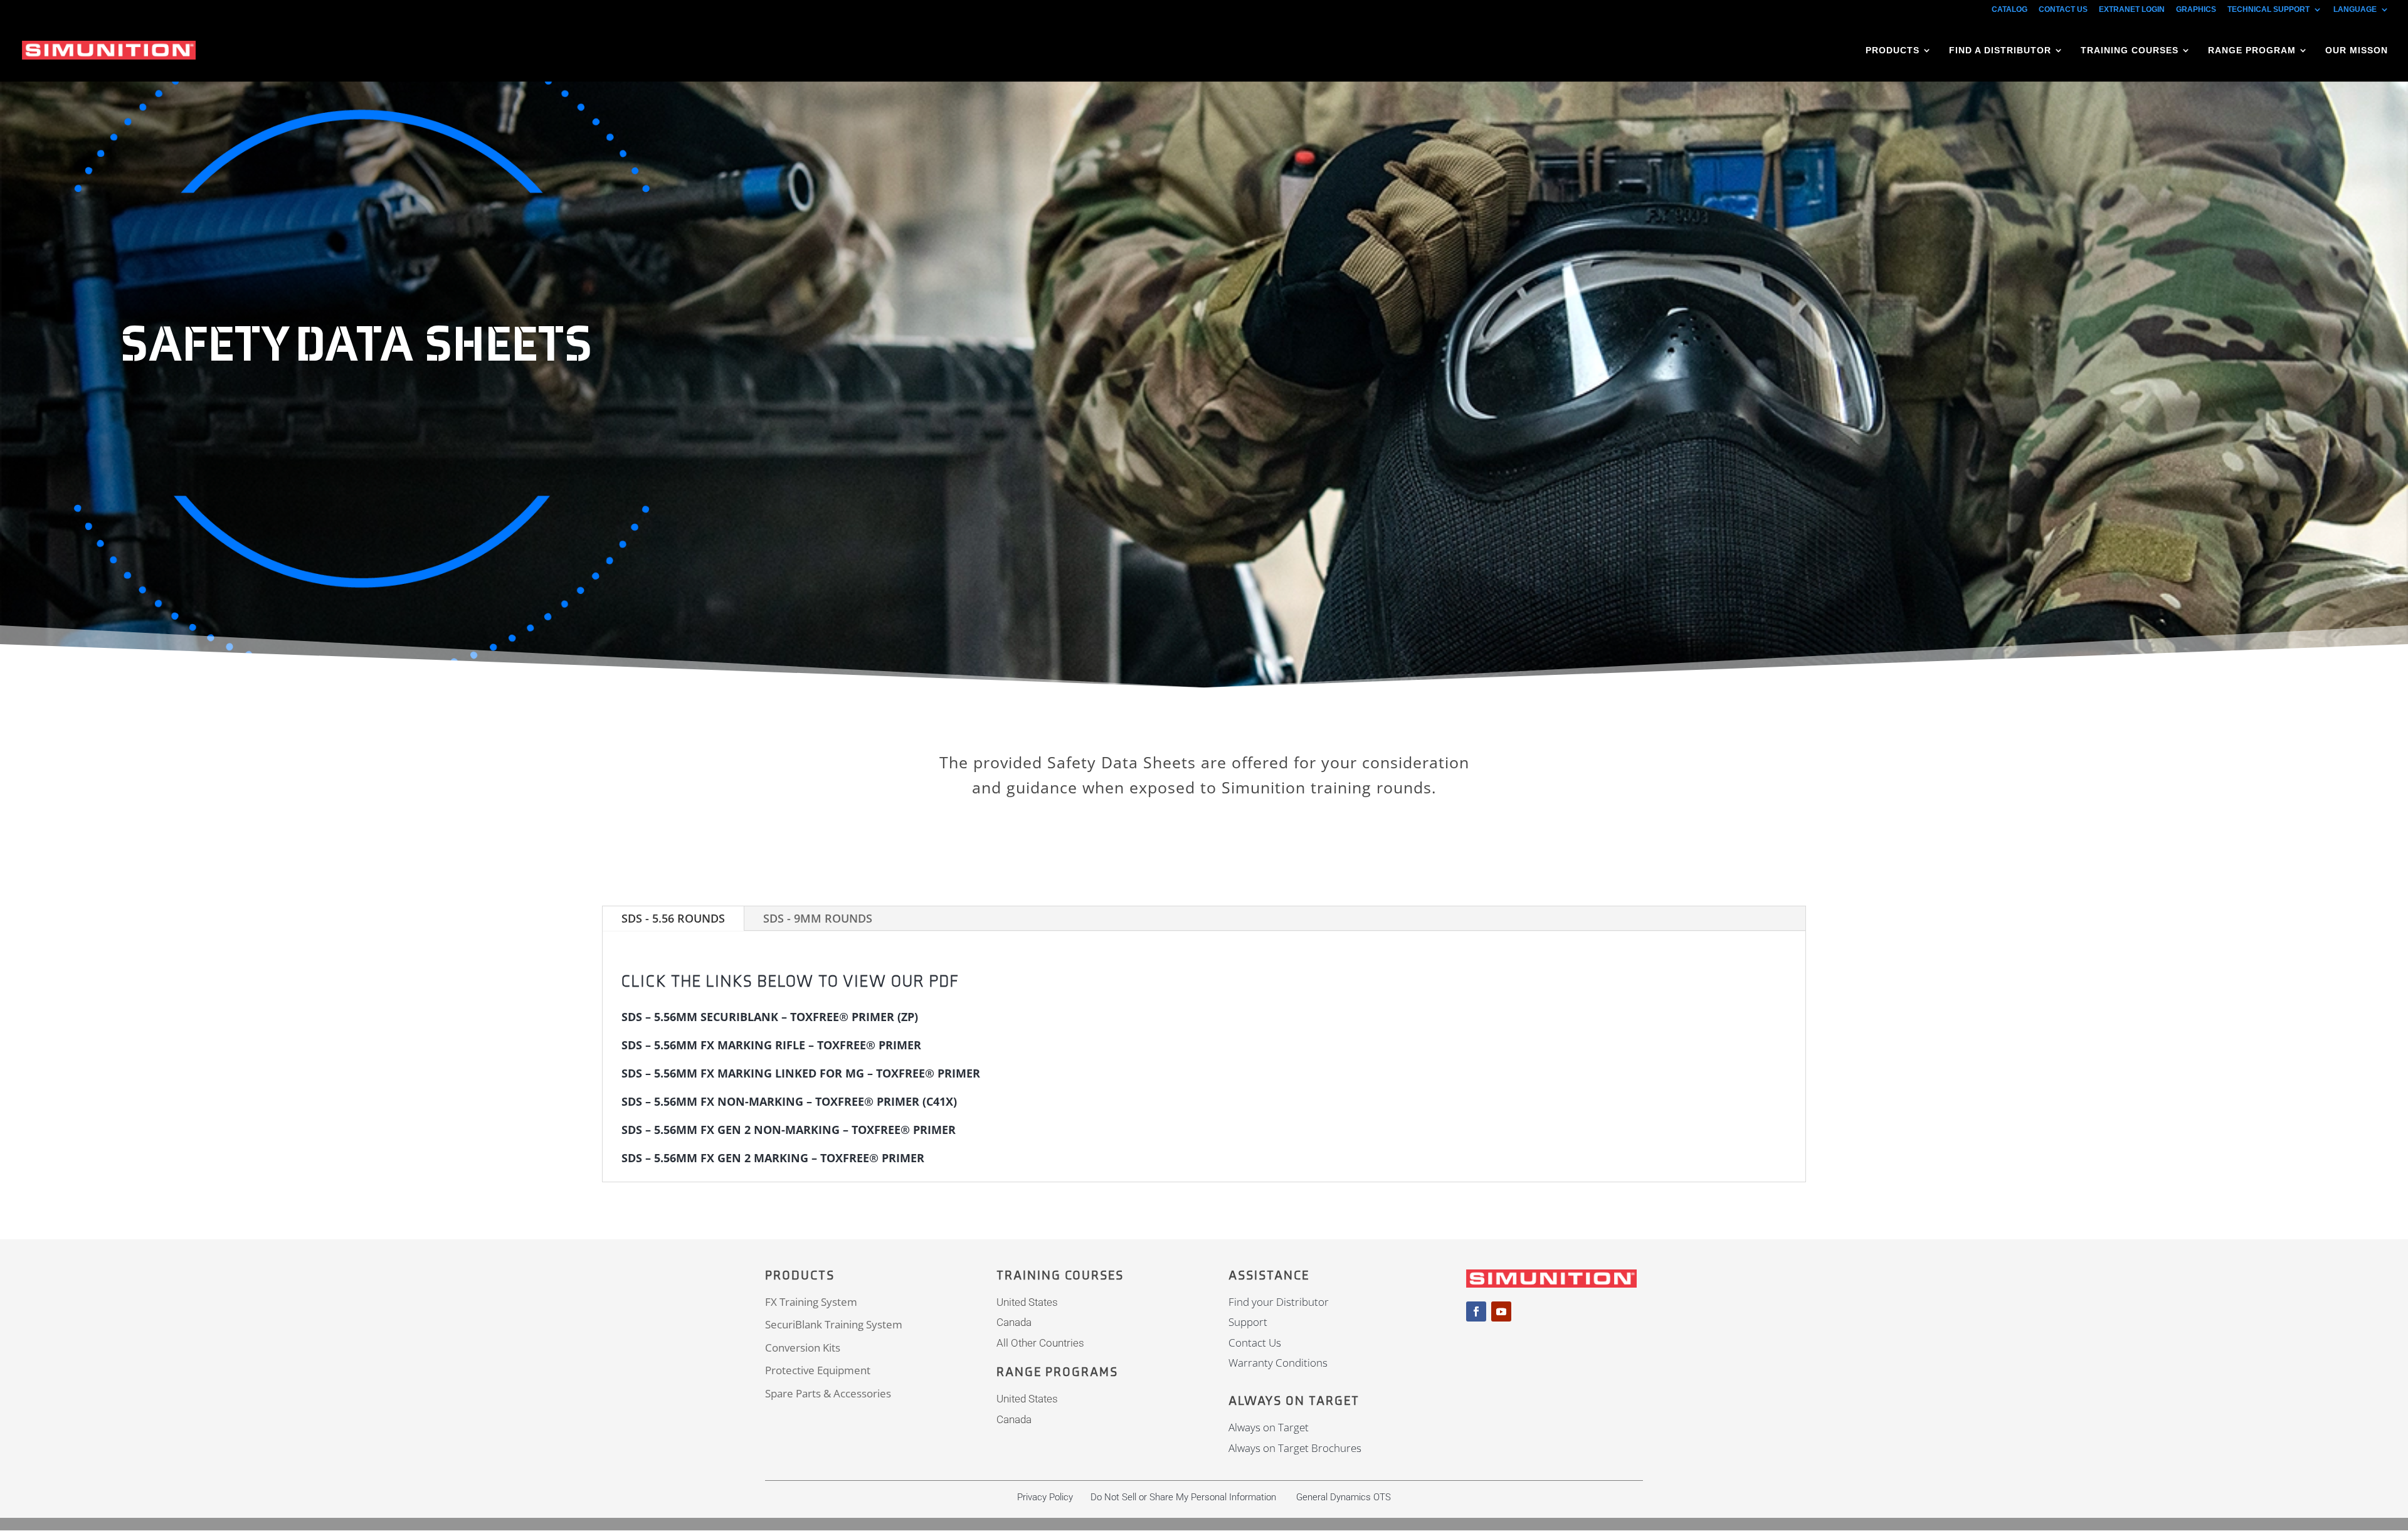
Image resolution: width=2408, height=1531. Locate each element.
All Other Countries (1040, 1343)
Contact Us (1255, 1343)
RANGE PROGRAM (2252, 50)
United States (1027, 1302)
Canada (1014, 1322)
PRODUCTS (1893, 50)
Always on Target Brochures (1295, 1448)
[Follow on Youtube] (1501, 1311)
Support (1248, 1322)
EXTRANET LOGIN (2132, 10)
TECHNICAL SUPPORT (2268, 10)
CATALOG (2009, 10)
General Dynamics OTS (1344, 1497)
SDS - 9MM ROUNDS (818, 918)
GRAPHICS (2196, 10)
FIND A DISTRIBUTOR (2000, 50)
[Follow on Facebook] (1476, 1311)
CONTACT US (2063, 10)
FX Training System (811, 1302)
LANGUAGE (2355, 10)
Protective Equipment (818, 1370)
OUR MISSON (2357, 50)
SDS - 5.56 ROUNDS (673, 918)
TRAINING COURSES (2130, 50)
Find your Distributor (1279, 1302)
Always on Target (1269, 1427)
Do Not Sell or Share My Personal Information (1183, 1497)
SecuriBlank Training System (834, 1324)
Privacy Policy (1045, 1497)
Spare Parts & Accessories (828, 1393)
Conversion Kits (803, 1348)
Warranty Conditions (1278, 1363)
